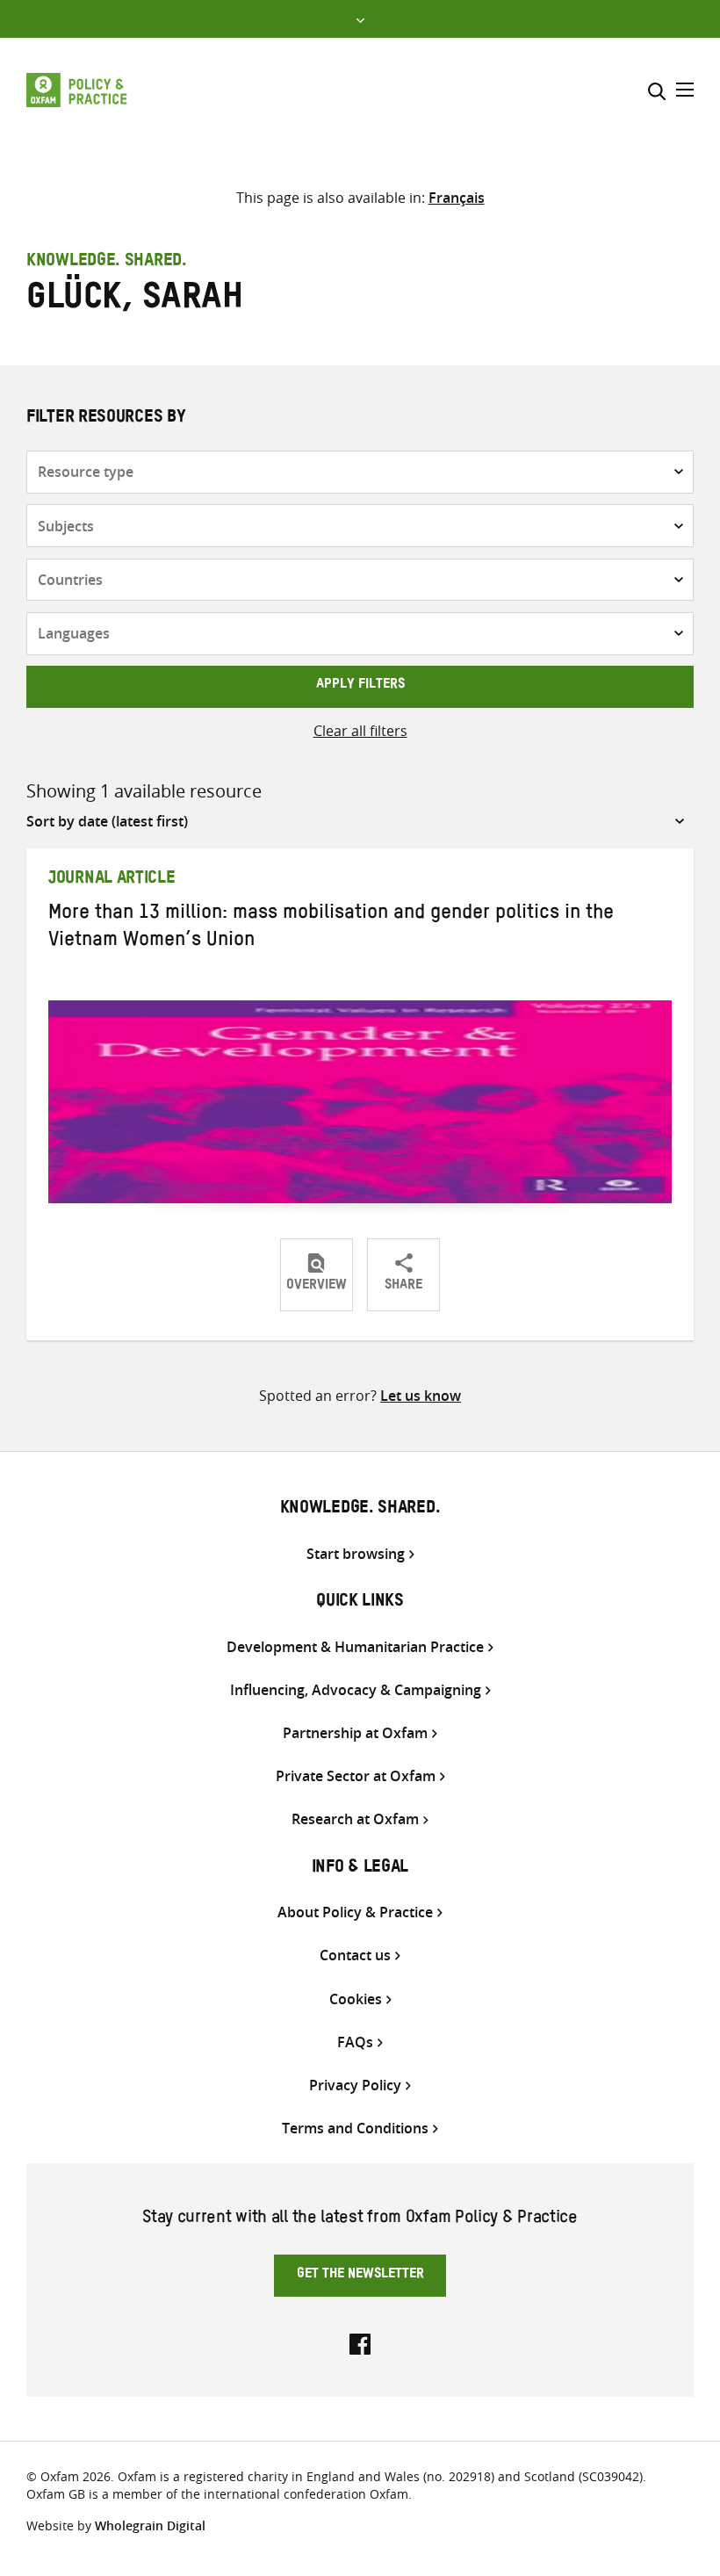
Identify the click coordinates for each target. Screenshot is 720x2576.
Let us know (421, 1396)
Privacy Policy (355, 2085)
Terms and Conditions (355, 2129)
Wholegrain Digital (150, 2525)
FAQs (355, 2042)
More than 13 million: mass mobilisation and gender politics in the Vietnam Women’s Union (331, 929)
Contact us (355, 1955)
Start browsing (356, 1554)
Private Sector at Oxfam (356, 1776)
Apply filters (360, 686)
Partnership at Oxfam (355, 1733)
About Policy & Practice (355, 1912)
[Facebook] (360, 2342)
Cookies (356, 1999)
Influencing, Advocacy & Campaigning (356, 1690)
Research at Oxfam (355, 1819)
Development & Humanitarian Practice (355, 1647)
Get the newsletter (360, 2276)
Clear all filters (360, 731)
